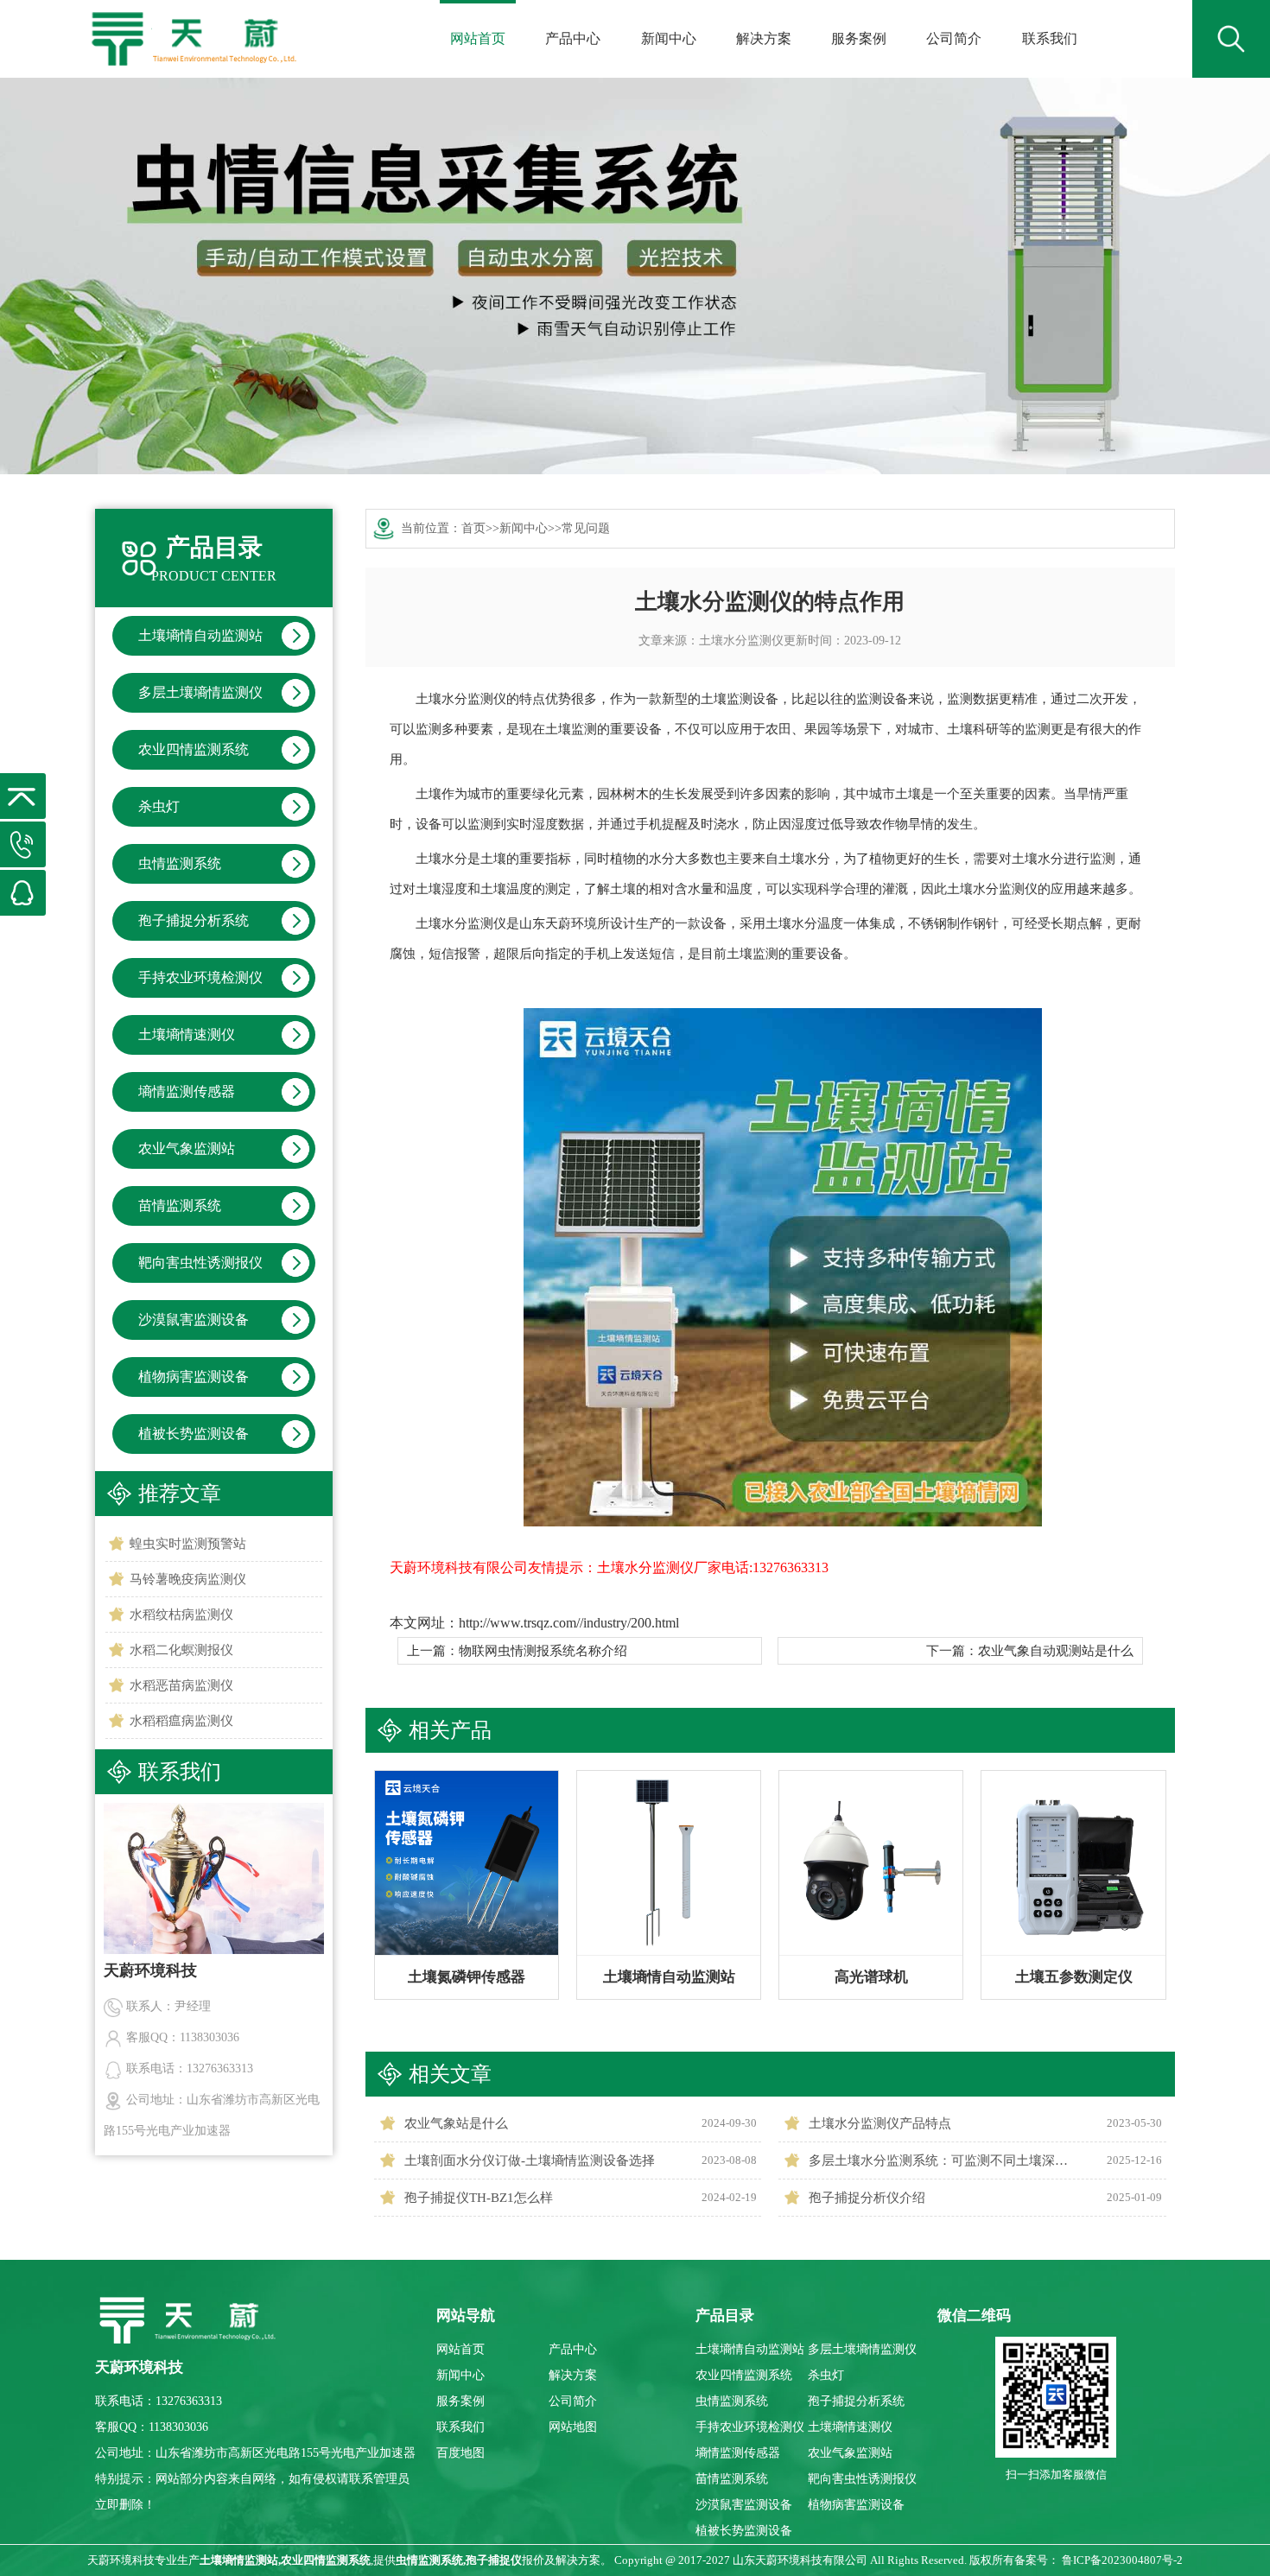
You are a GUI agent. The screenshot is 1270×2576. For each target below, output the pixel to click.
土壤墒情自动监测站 (200, 635)
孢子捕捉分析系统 (194, 920)
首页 (473, 528)
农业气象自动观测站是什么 (1056, 1651)
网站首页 (478, 38)
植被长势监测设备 (194, 1434)
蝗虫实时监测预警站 (188, 1544)
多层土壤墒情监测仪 (200, 692)
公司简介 (954, 38)
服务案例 (859, 38)
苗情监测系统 (180, 1206)
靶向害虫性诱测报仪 (200, 1263)
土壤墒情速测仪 (187, 1034)
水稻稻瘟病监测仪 (181, 1721)
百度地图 (460, 2453)
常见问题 (586, 528)
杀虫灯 (159, 806)
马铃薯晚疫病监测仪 (188, 1579)
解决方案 (764, 38)
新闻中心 (669, 38)
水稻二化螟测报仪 (181, 1650)
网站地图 (573, 2427)
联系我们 (1050, 38)
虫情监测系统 (180, 863)
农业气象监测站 (187, 1148)
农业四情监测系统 (194, 749)
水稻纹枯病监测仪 (181, 1615)
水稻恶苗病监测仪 (181, 1685)
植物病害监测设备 (194, 1377)
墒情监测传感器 (187, 1091)
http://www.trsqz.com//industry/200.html (569, 1623)
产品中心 (573, 38)
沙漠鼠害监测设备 (194, 1320)
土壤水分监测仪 (741, 641)
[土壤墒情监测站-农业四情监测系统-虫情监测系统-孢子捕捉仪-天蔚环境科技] (192, 26)
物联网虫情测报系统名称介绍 (543, 1651)
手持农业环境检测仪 (200, 977)
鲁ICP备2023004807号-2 (1122, 2560)
